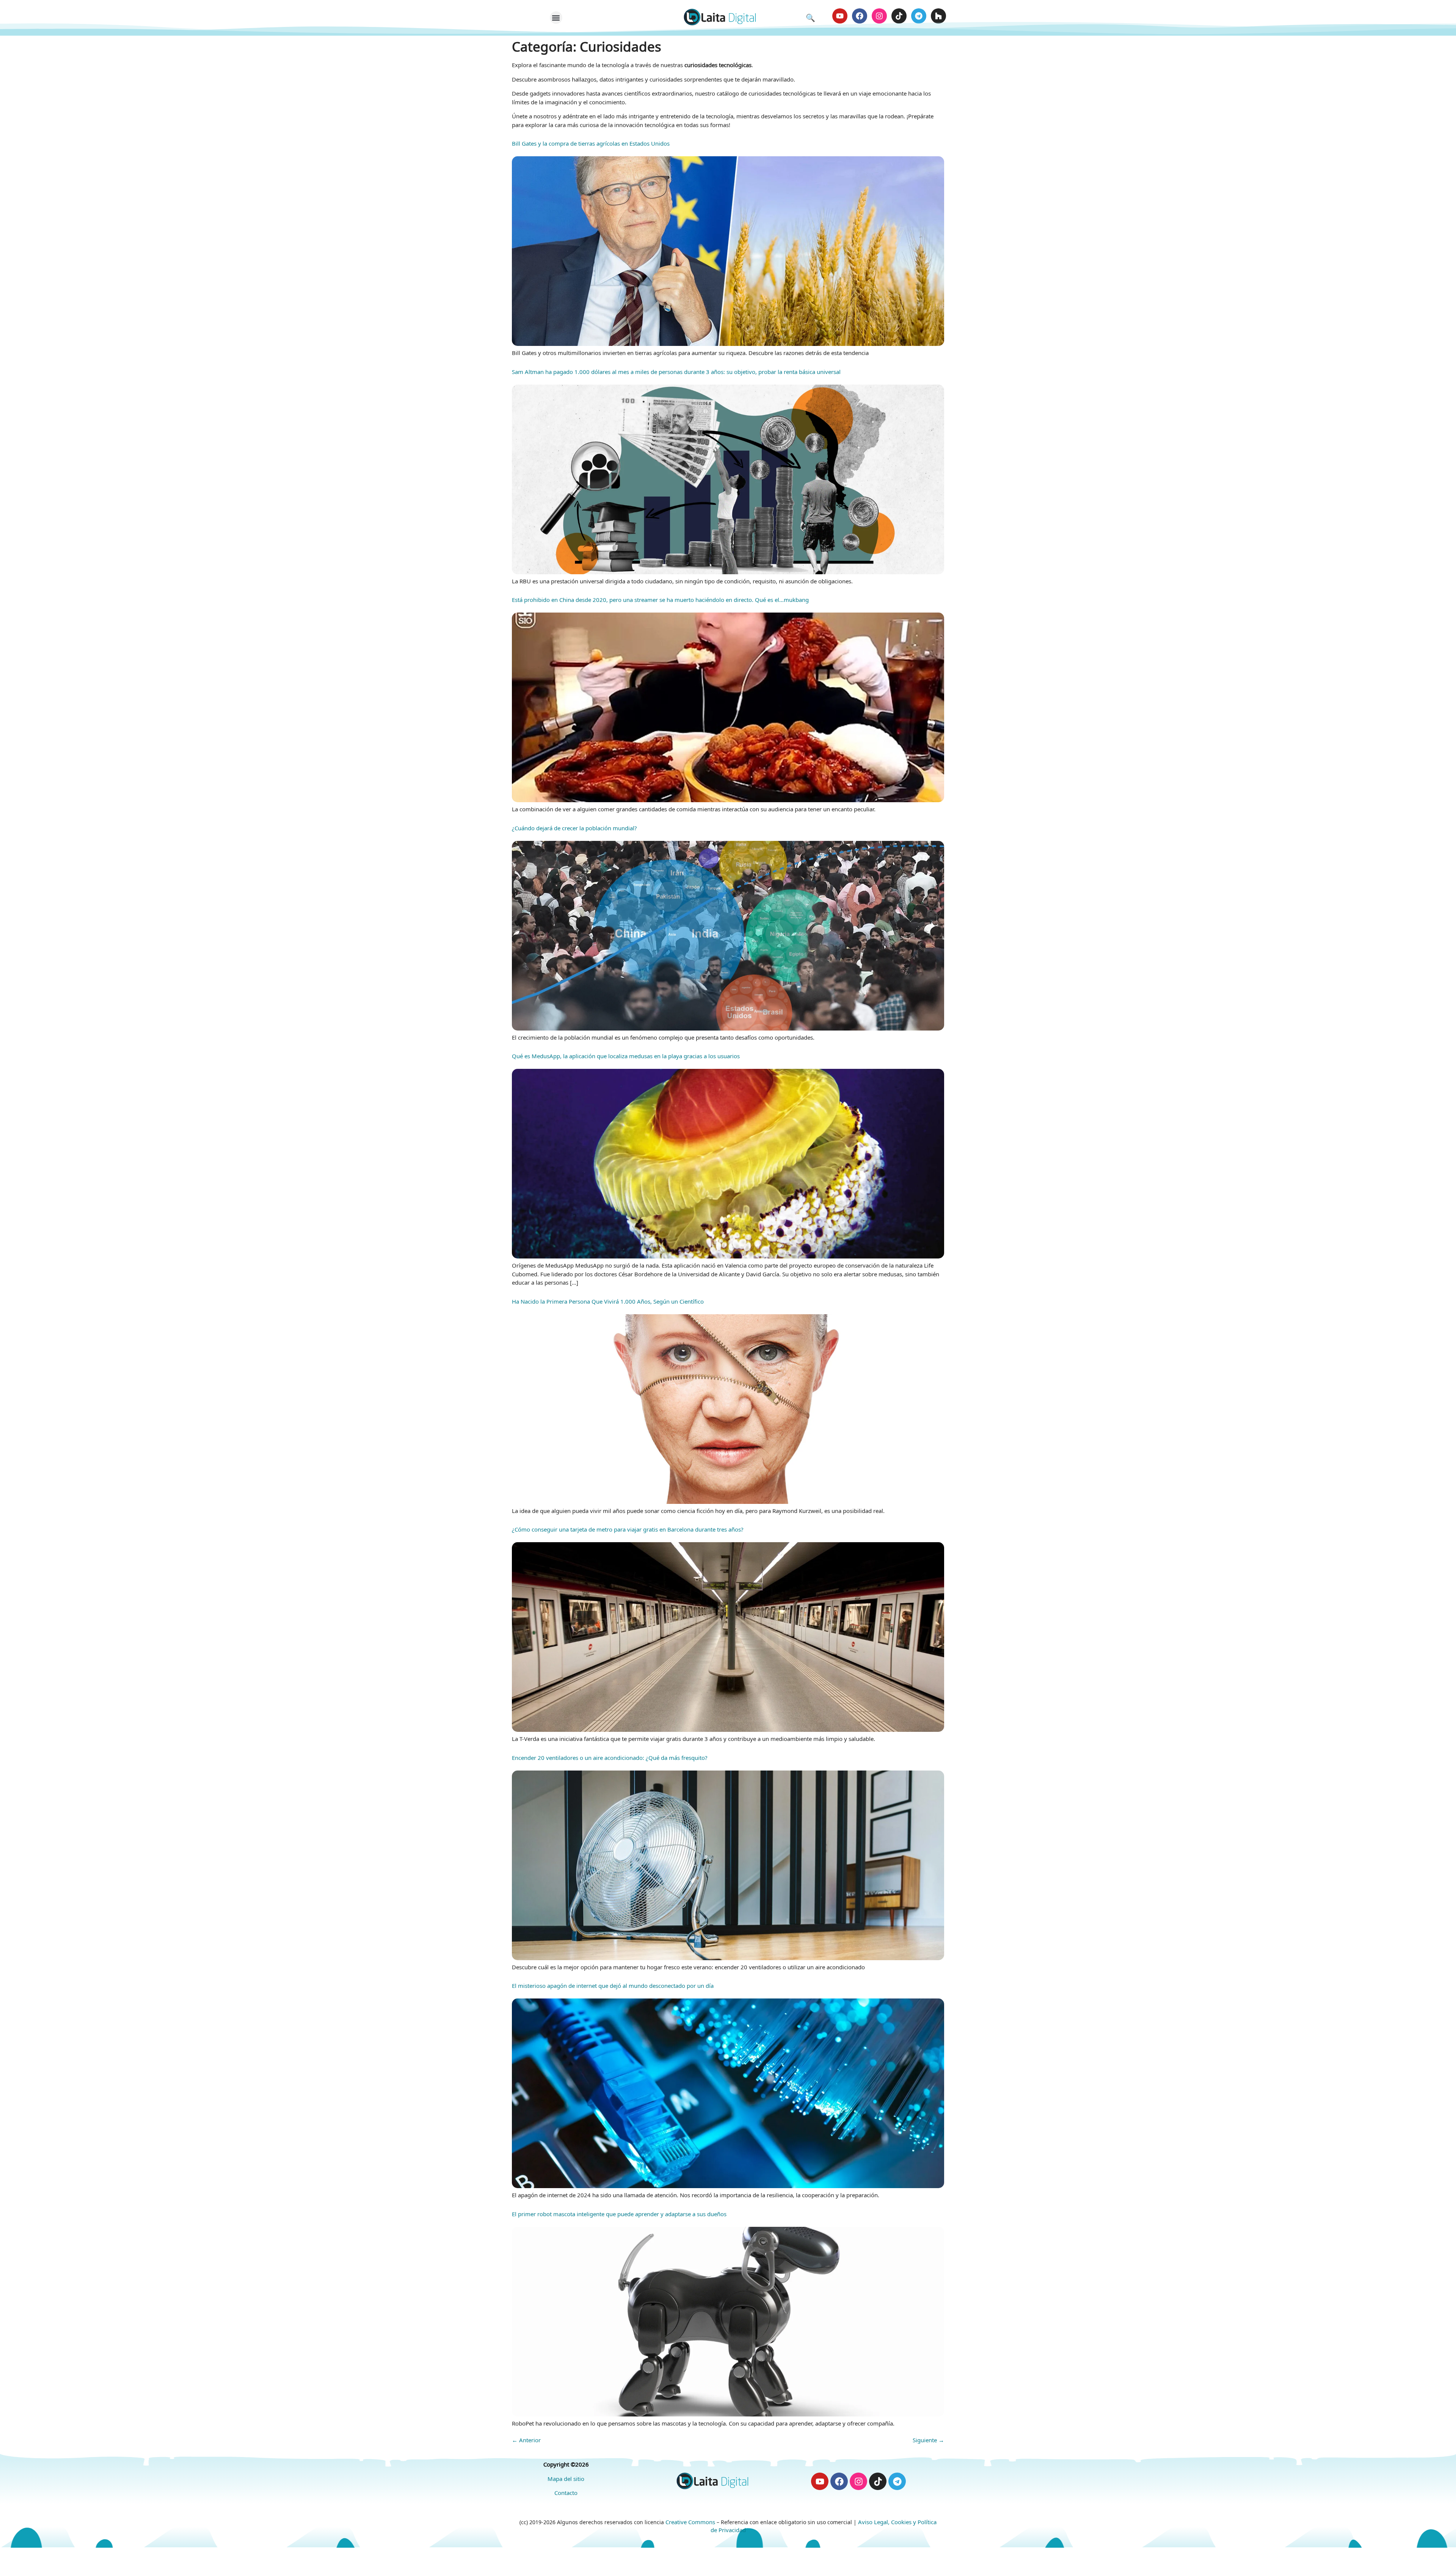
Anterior (526, 2440)
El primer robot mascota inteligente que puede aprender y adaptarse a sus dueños (619, 2214)
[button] (556, 18)
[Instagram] (879, 16)
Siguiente (928, 2440)
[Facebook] (860, 16)
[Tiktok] (899, 16)
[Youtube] (840, 16)
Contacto (566, 2493)
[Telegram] (919, 16)
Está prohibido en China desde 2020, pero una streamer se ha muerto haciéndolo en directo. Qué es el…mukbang (660, 600)
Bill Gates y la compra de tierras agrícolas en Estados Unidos (591, 143)
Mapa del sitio (566, 2479)
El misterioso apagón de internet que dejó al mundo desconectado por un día (613, 1986)
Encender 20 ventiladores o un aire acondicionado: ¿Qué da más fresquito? (610, 1758)
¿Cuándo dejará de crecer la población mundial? (574, 828)
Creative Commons (690, 2522)
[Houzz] (938, 16)
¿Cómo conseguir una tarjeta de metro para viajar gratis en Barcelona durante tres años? (628, 1529)
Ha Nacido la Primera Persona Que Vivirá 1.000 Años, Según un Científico (608, 1301)
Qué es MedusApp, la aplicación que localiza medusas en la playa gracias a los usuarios (626, 1056)
